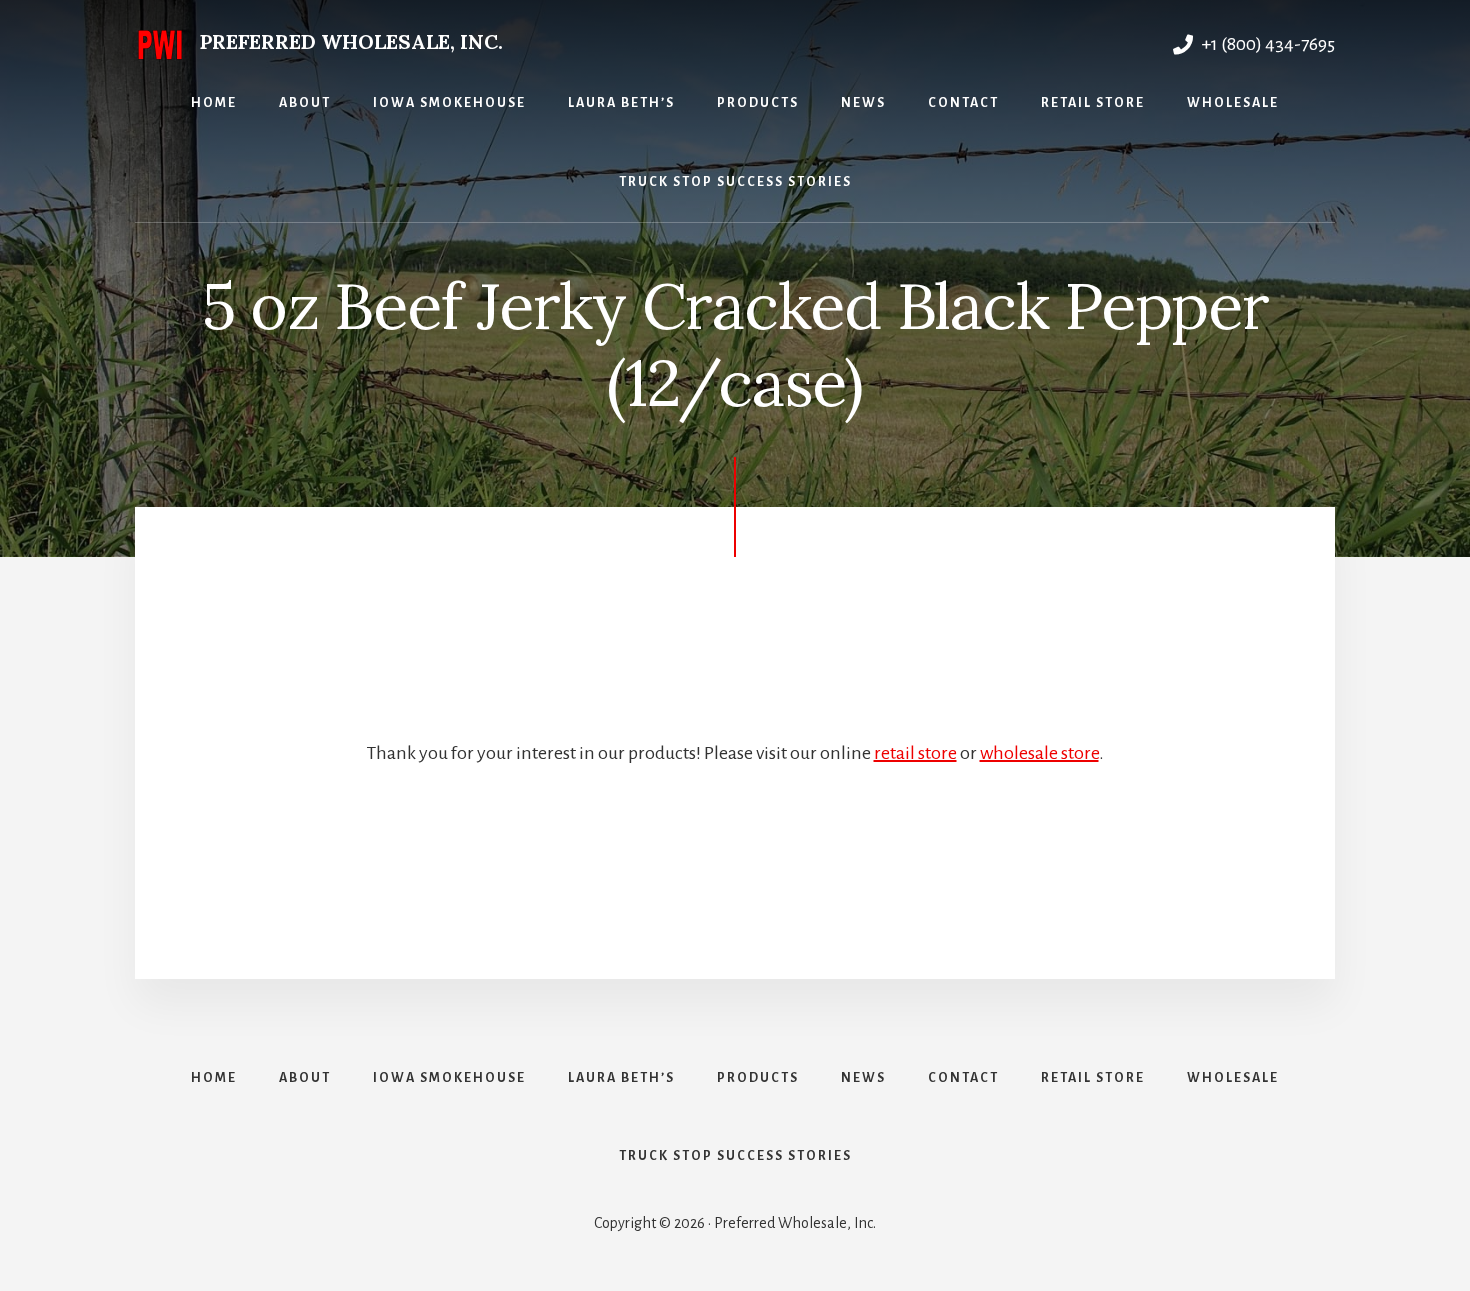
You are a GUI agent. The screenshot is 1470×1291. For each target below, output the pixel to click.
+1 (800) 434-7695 (1266, 44)
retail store (915, 753)
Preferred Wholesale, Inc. (351, 41)
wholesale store (1039, 753)
